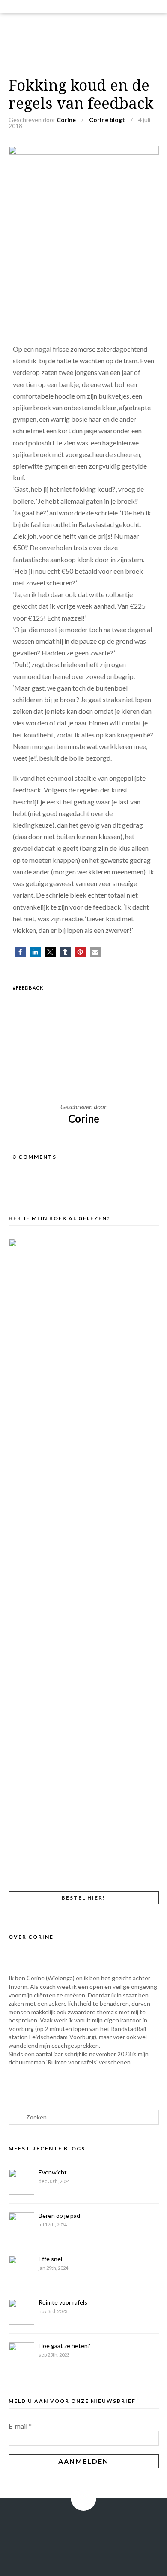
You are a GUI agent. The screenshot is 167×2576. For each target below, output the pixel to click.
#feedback (28, 988)
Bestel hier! (83, 1898)
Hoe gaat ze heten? (64, 2346)
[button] (20, 952)
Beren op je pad (59, 2215)
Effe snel (50, 2259)
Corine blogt (107, 120)
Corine (66, 120)
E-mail (20, 2426)
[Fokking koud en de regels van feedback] (84, 152)
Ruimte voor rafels (63, 2302)
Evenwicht (53, 2172)
